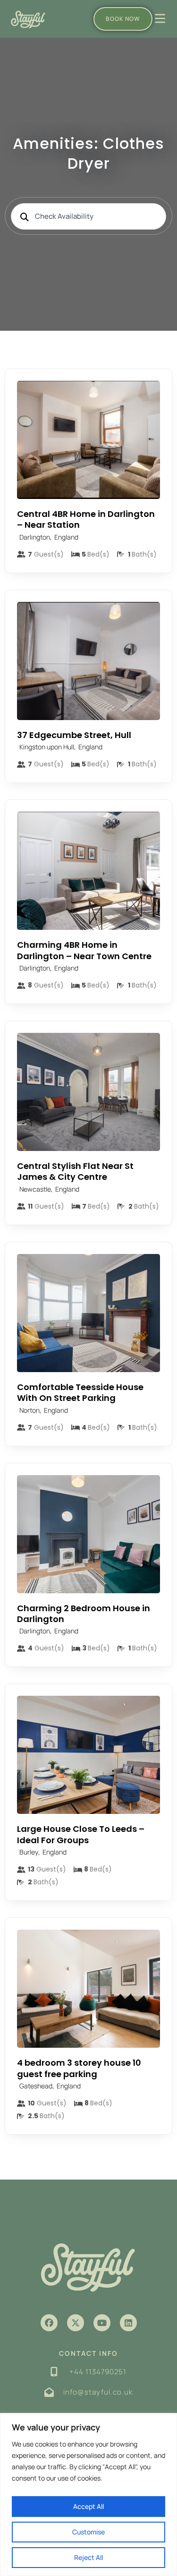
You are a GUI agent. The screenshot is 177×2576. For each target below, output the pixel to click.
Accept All (88, 2506)
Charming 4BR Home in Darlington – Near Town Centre (84, 950)
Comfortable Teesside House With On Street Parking (80, 1392)
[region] (88, 2494)
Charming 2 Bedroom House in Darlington (84, 1614)
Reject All (88, 2557)
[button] (49, 2323)
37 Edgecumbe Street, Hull (74, 735)
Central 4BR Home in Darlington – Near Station (86, 519)
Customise (88, 2532)
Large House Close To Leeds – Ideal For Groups (81, 1834)
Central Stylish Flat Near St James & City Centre (75, 1171)
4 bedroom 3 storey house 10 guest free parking (79, 2068)
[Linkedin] (128, 2323)
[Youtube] (102, 2323)
